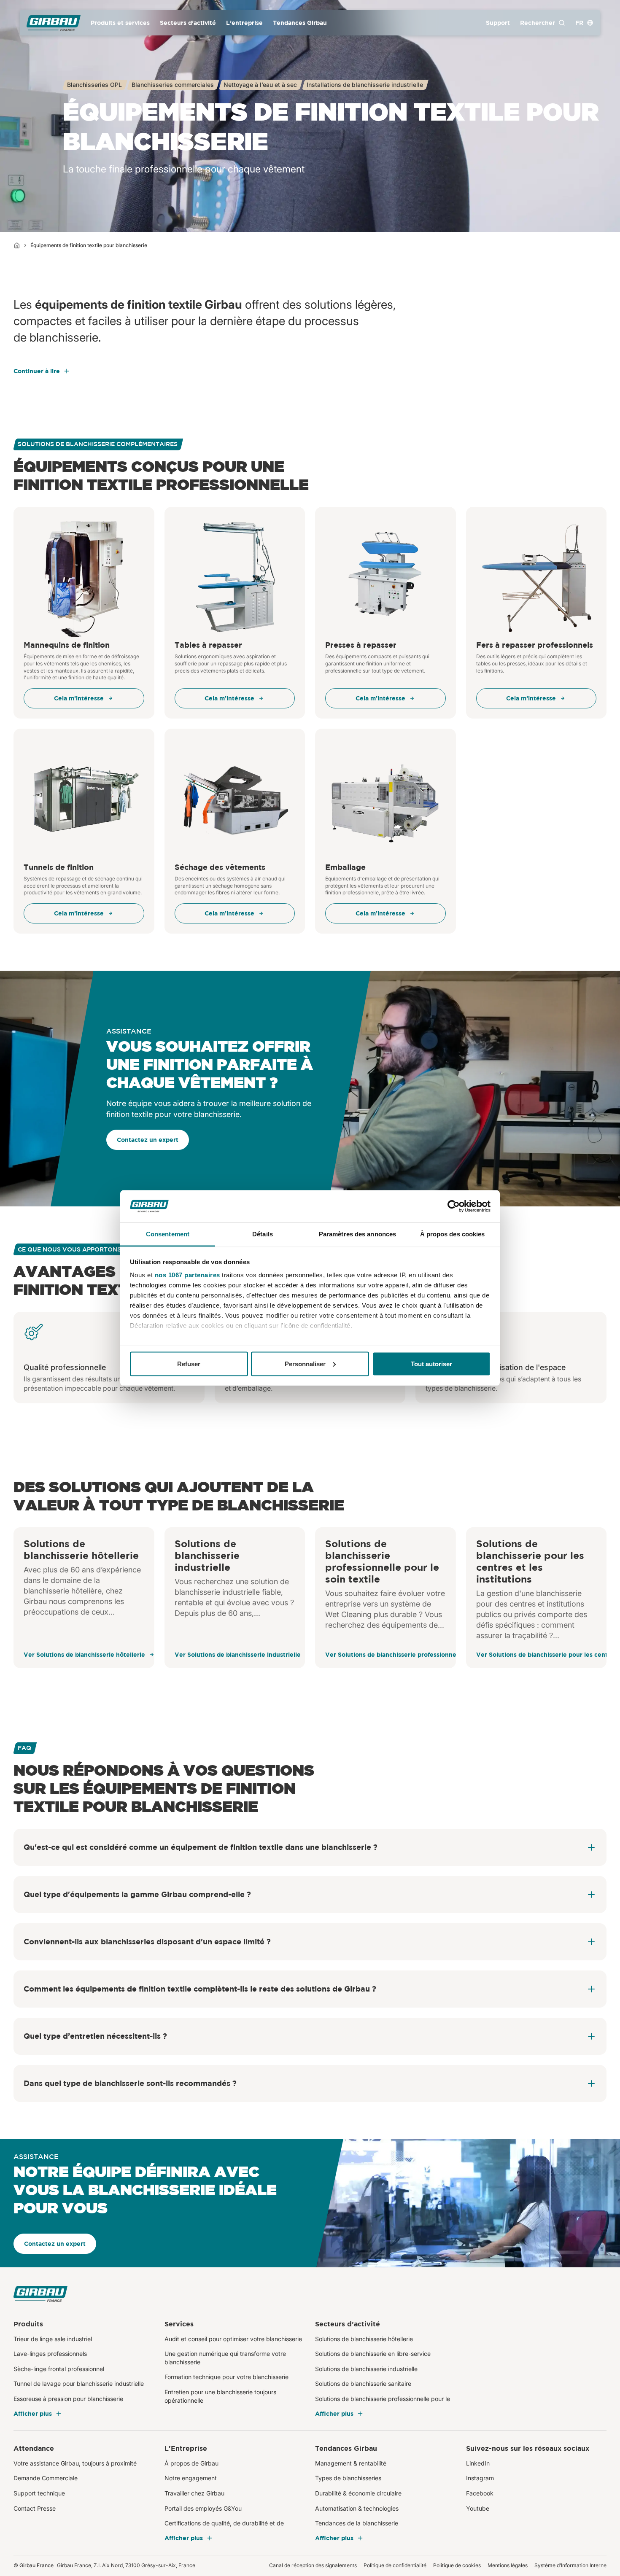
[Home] (17, 245)
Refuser (189, 1363)
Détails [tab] (263, 1234)
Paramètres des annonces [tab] (357, 1234)
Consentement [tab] (168, 1234)
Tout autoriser (431, 1363)
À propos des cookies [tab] (453, 1234)
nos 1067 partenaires (187, 1275)
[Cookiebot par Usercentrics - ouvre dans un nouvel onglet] (454, 1206)
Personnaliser (305, 1363)
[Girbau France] (54, 23)
